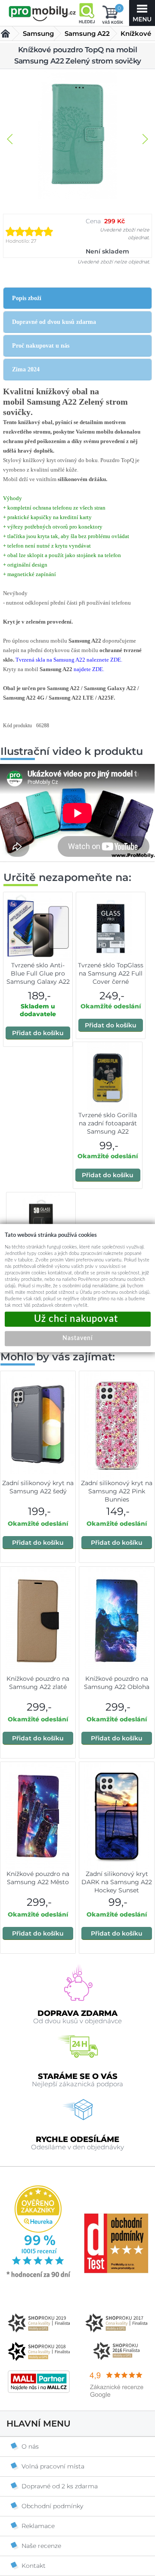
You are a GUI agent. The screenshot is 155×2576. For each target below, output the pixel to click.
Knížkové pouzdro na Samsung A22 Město (38, 1878)
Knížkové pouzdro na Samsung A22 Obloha (117, 1683)
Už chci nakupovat (78, 1319)
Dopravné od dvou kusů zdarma (54, 322)
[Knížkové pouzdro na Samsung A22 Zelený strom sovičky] (77, 135)
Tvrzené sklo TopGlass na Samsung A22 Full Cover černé (111, 973)
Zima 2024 (26, 369)
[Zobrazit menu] (142, 13)
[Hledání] (87, 13)
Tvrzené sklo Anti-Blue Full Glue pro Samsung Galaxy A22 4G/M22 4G (38, 977)
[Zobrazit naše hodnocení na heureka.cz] (39, 2277)
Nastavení (77, 1338)
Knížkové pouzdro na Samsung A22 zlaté (38, 1683)
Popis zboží (27, 298)
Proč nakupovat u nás (41, 346)
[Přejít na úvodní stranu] (42, 14)
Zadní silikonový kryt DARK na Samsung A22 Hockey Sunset (117, 1882)
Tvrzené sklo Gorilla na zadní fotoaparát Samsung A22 (108, 1123)
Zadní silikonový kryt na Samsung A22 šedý (38, 1487)
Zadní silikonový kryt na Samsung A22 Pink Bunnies (117, 1491)
